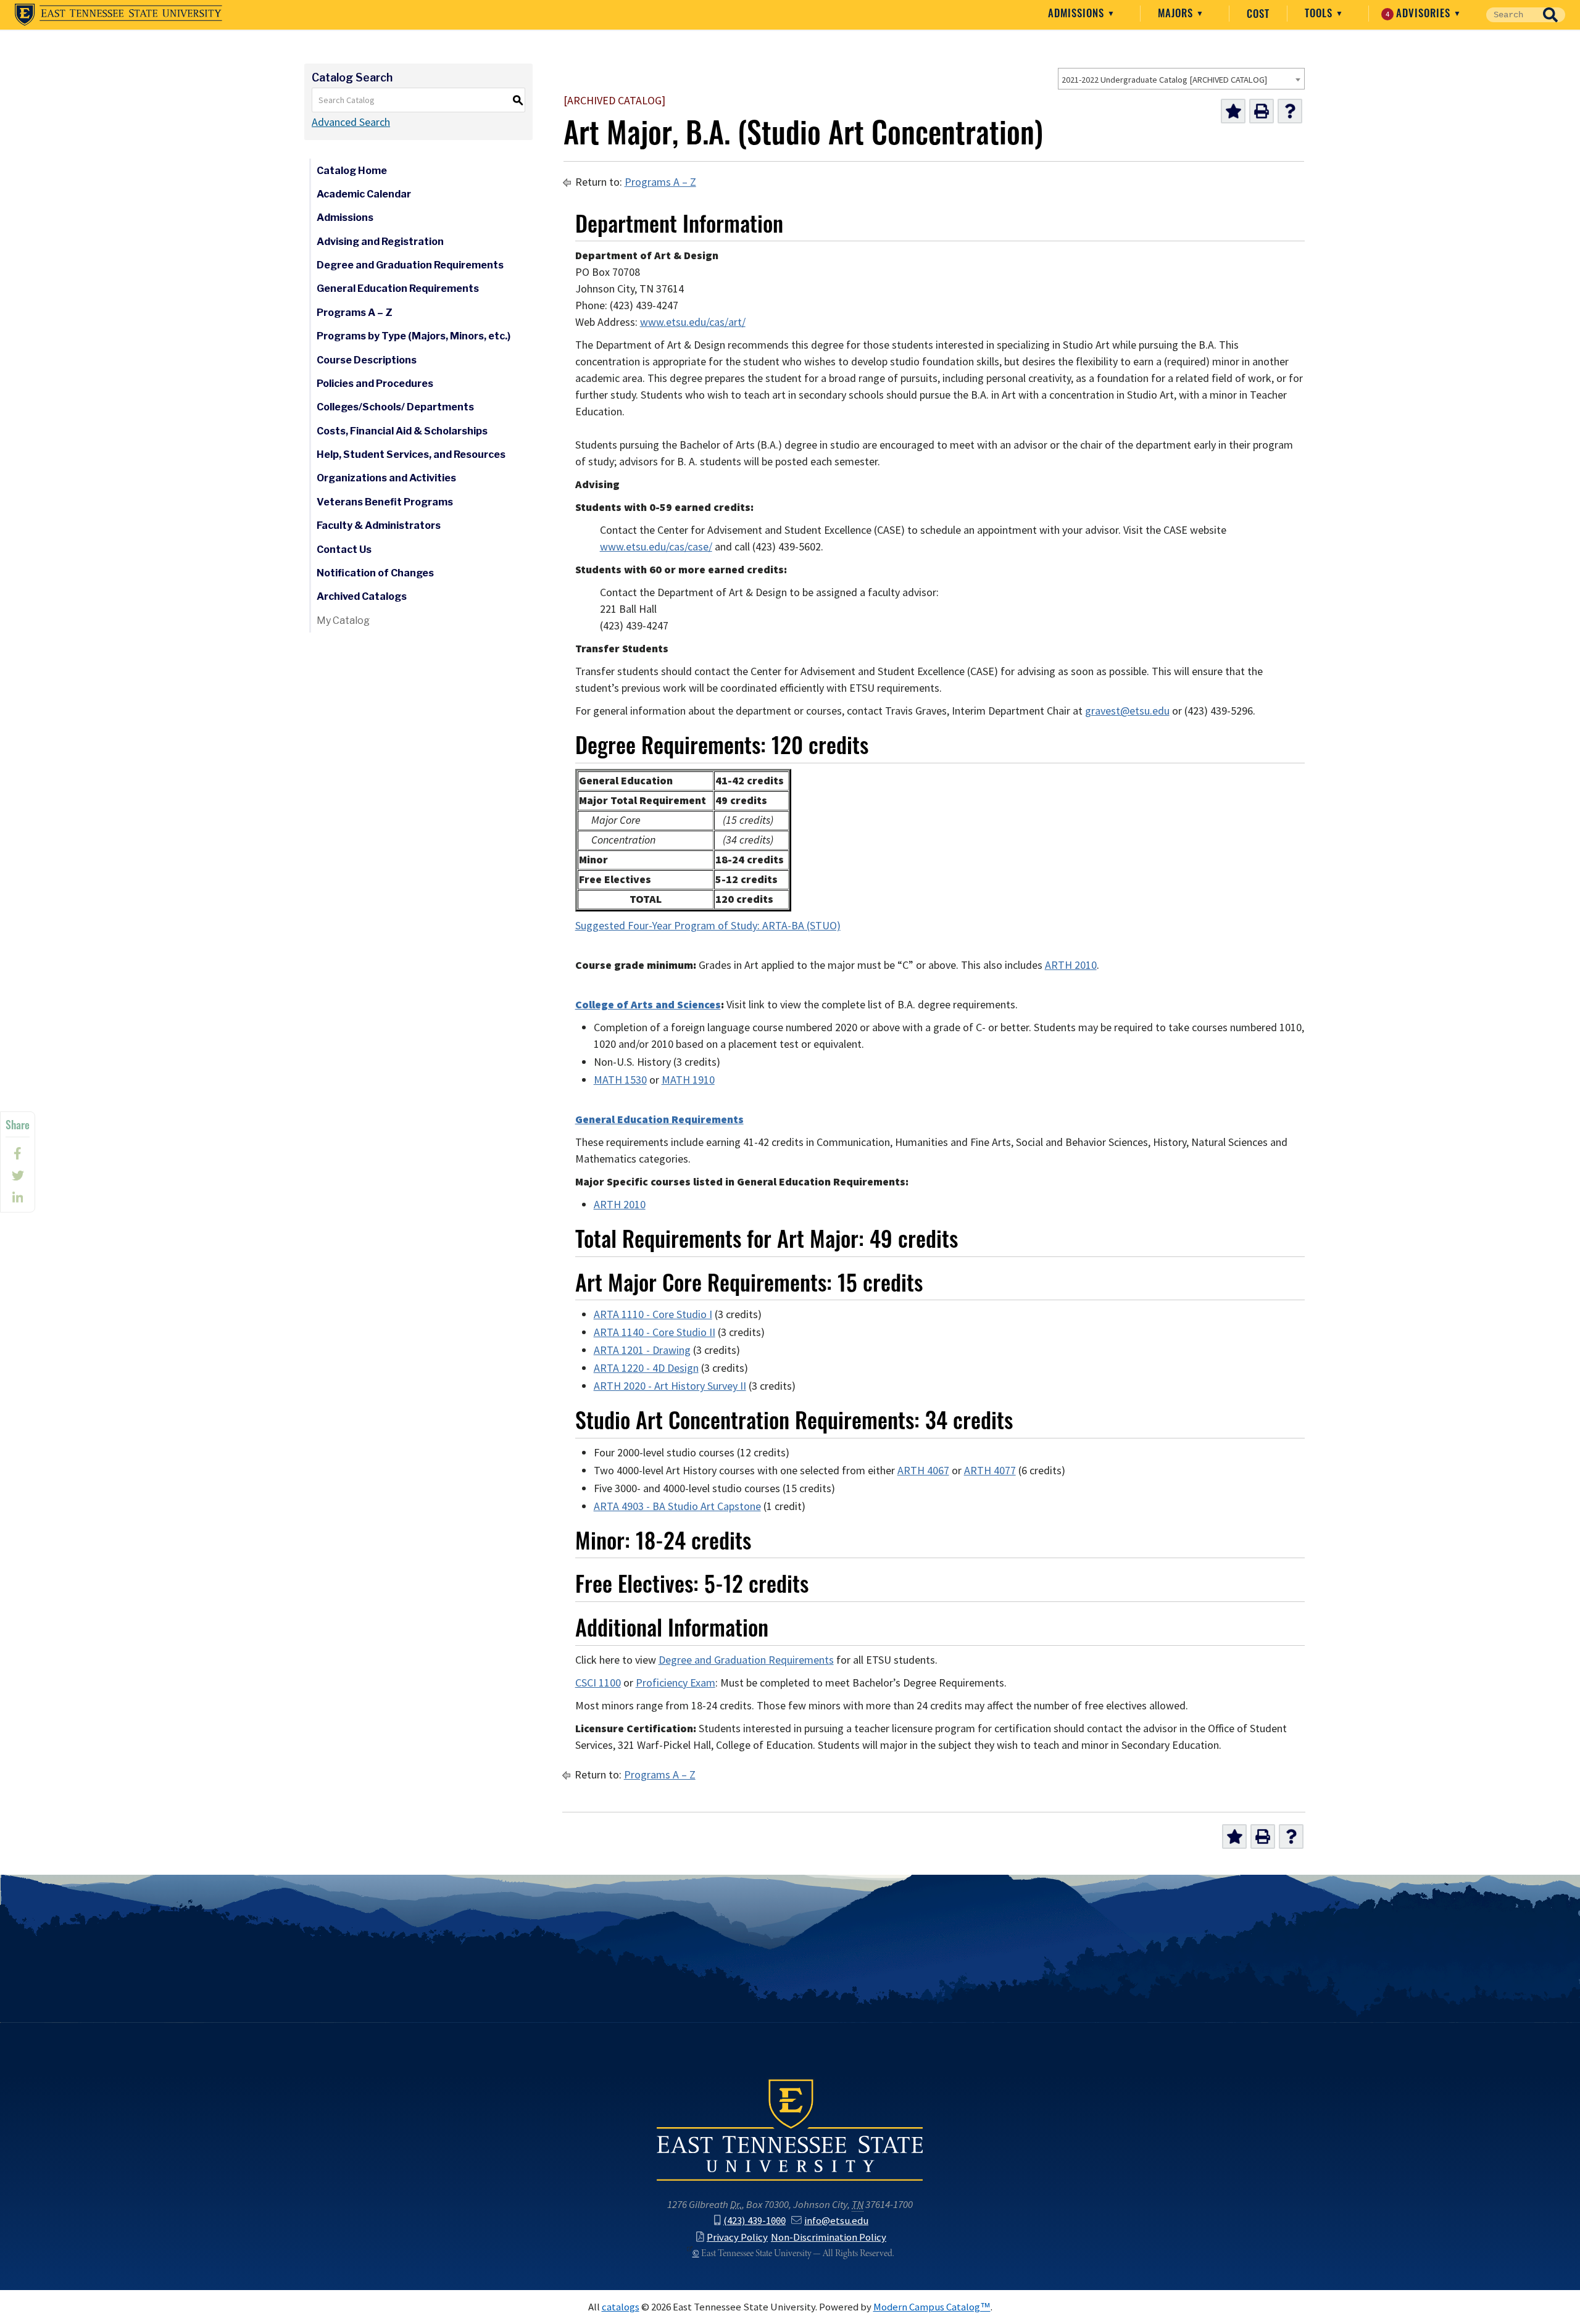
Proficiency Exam (676, 1683)
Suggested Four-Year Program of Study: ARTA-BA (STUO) (708, 926)
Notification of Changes (375, 573)
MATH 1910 (688, 1080)
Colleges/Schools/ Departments (395, 407)
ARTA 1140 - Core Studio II (655, 1332)
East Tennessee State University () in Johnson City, (790, 2129)
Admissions (1078, 13)
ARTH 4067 (923, 1471)
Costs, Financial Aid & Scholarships (402, 431)
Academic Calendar (364, 194)
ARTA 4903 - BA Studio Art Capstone (677, 1506)
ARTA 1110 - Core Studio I (653, 1314)
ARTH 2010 (1071, 965)
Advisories (1420, 13)
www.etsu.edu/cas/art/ (693, 322)
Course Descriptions (367, 360)
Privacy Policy (737, 2237)
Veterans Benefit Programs (385, 502)
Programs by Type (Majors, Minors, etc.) (414, 336)
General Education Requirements (398, 288)
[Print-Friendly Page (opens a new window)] (1262, 111)
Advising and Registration (380, 242)
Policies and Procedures (375, 384)
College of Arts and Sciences (648, 1005)
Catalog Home (352, 171)
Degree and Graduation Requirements (410, 265)
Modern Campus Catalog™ (932, 2307)
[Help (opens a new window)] (1290, 111)
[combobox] (1181, 79)
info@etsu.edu (836, 2220)
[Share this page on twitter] (18, 1176)
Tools (1320, 13)
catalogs (621, 2307)
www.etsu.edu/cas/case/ (656, 547)
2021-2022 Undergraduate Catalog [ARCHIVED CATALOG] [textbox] (1164, 80)
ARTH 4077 (990, 1471)
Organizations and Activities (386, 478)
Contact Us (344, 550)
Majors (1177, 13)
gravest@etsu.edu (1127, 711)
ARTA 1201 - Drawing (642, 1350)
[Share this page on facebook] (18, 1153)
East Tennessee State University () (118, 15)
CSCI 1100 (598, 1683)
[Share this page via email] (18, 1198)
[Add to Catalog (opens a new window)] (1233, 111)
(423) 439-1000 (755, 2220)
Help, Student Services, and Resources (411, 454)
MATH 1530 (620, 1080)
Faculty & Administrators (379, 525)
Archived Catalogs (362, 596)
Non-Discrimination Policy (829, 2237)
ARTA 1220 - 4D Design (646, 1368)
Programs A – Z (355, 313)
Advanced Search (351, 122)
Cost (1258, 14)
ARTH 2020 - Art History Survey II (670, 1386)
